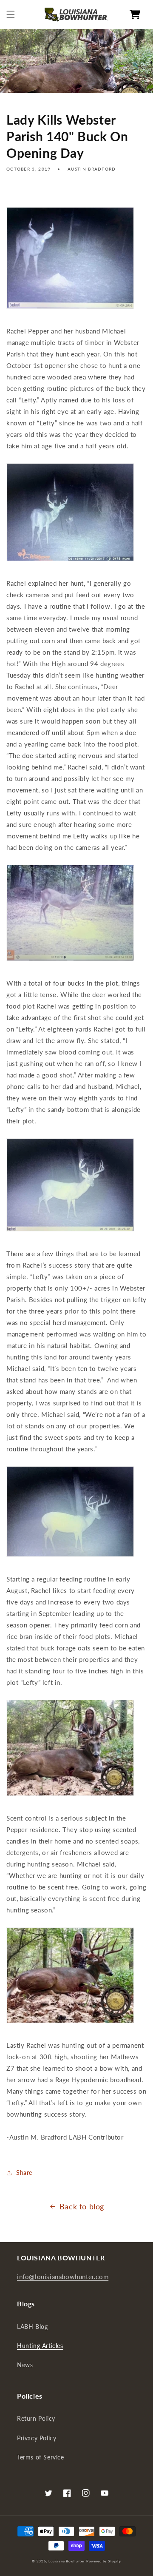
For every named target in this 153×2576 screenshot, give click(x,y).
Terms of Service (41, 2457)
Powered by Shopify (104, 2561)
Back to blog (82, 2206)
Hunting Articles (40, 2346)
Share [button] (24, 2173)
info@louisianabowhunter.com (63, 2277)
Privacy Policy (37, 2438)
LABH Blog (32, 2327)
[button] (11, 14)
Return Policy (36, 2418)
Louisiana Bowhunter (67, 2561)
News (25, 2365)
